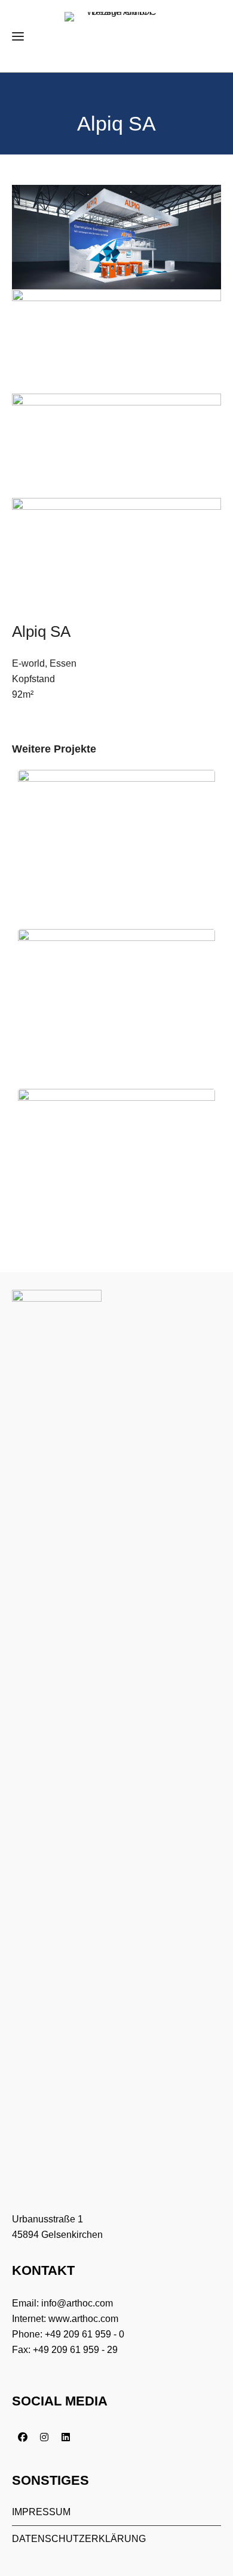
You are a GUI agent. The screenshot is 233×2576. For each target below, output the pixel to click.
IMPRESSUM (41, 2512)
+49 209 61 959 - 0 (85, 2334)
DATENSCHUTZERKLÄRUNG (79, 2539)
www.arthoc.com (83, 2319)
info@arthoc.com (77, 2303)
